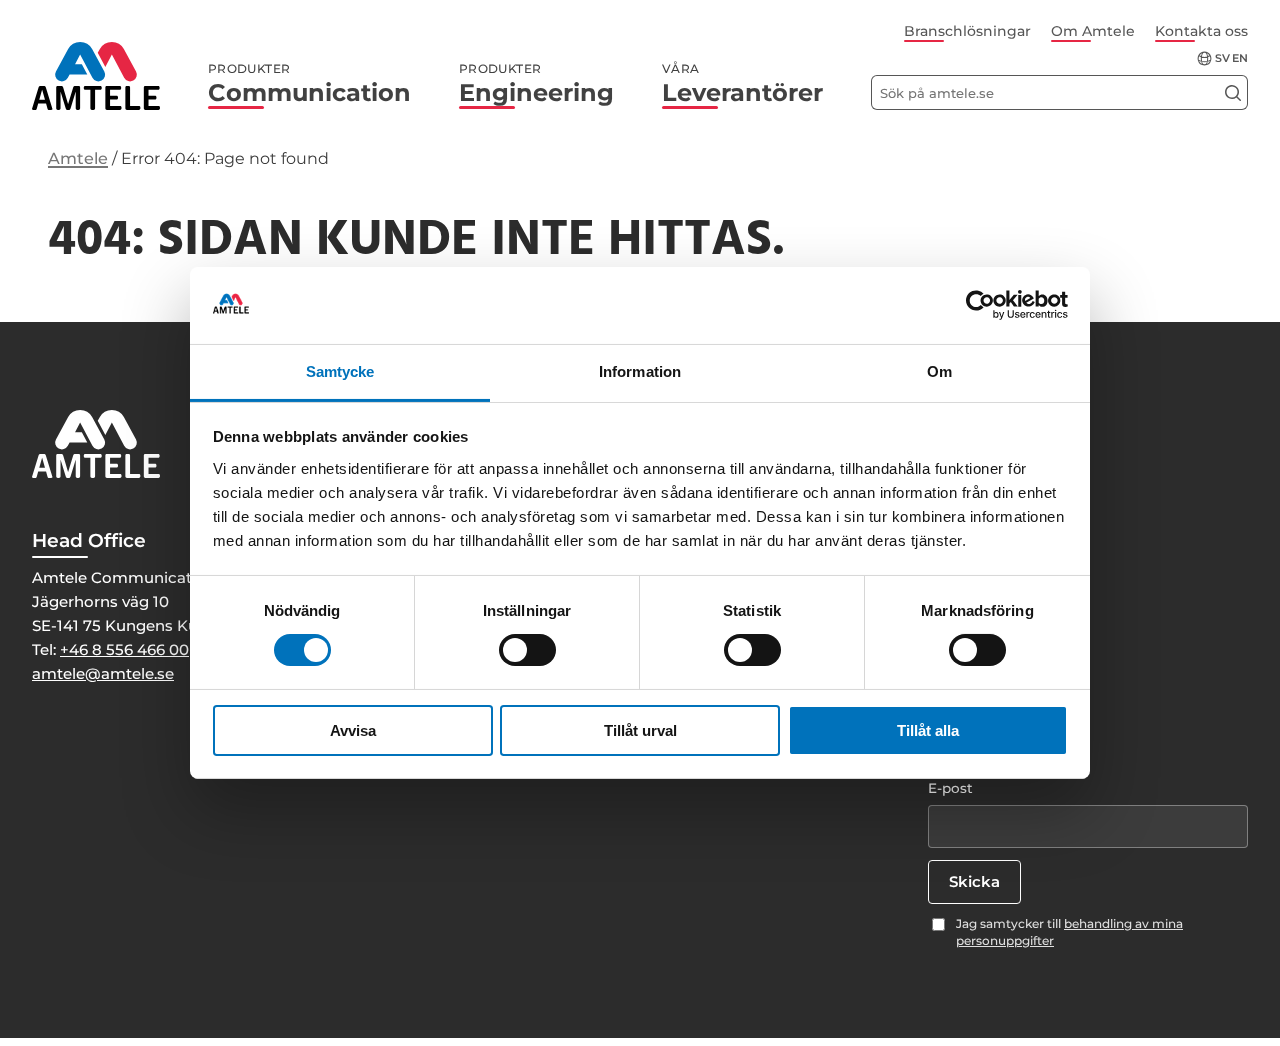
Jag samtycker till (1069, 932)
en (1240, 58)
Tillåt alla (928, 730)
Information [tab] (640, 371)
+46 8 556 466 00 (124, 649)
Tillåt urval (640, 730)
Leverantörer (742, 84)
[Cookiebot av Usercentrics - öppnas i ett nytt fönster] (980, 305)
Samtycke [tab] (340, 371)
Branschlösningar (967, 31)
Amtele (78, 158)
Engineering (536, 84)
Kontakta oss (1201, 31)
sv (1222, 58)
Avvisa (353, 730)
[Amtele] (96, 76)
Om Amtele (1093, 31)
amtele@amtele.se (103, 673)
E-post (950, 788)
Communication (309, 84)
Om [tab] (939, 371)
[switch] (527, 650)
